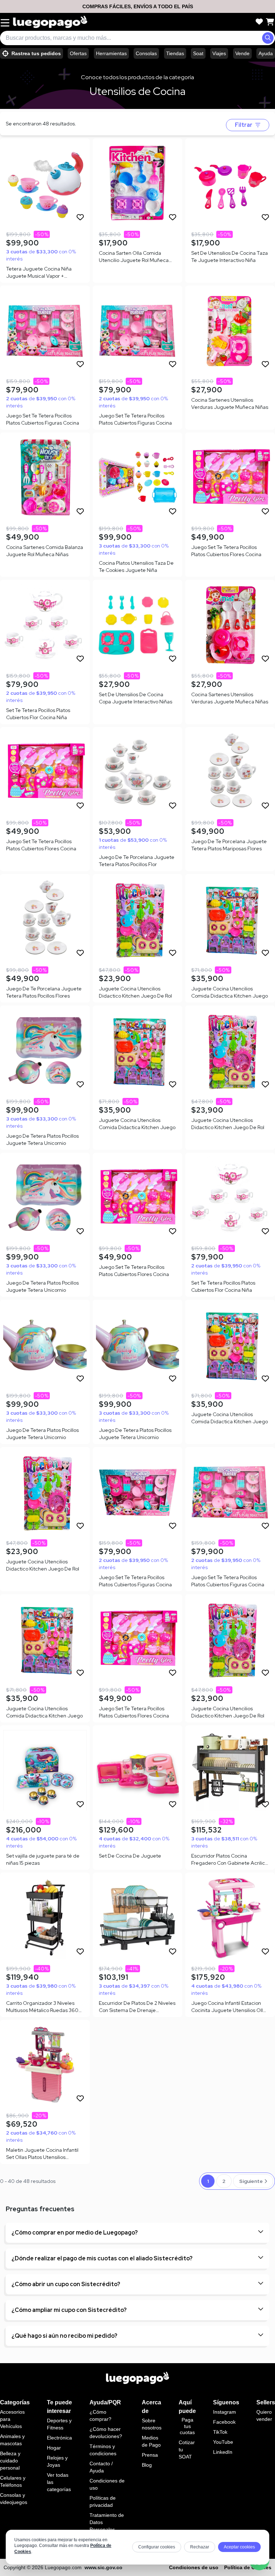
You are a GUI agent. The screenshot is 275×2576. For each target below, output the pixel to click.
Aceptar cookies (239, 2547)
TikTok (220, 2432)
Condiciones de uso (194, 2567)
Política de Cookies (248, 2567)
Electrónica (59, 2438)
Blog (147, 2465)
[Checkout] (270, 22)
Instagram (225, 2412)
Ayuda (266, 53)
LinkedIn (223, 2452)
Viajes (219, 53)
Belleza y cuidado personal (10, 2461)
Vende (242, 53)
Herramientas (111, 53)
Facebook (224, 2422)
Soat (198, 53)
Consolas (146, 53)
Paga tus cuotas (187, 2426)
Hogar (54, 2448)
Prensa (150, 2455)
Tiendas (175, 53)
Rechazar (200, 2547)
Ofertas (78, 53)
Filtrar (244, 125)
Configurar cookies (157, 2547)
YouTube (223, 2442)
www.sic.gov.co (103, 2567)
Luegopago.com (63, 2567)
